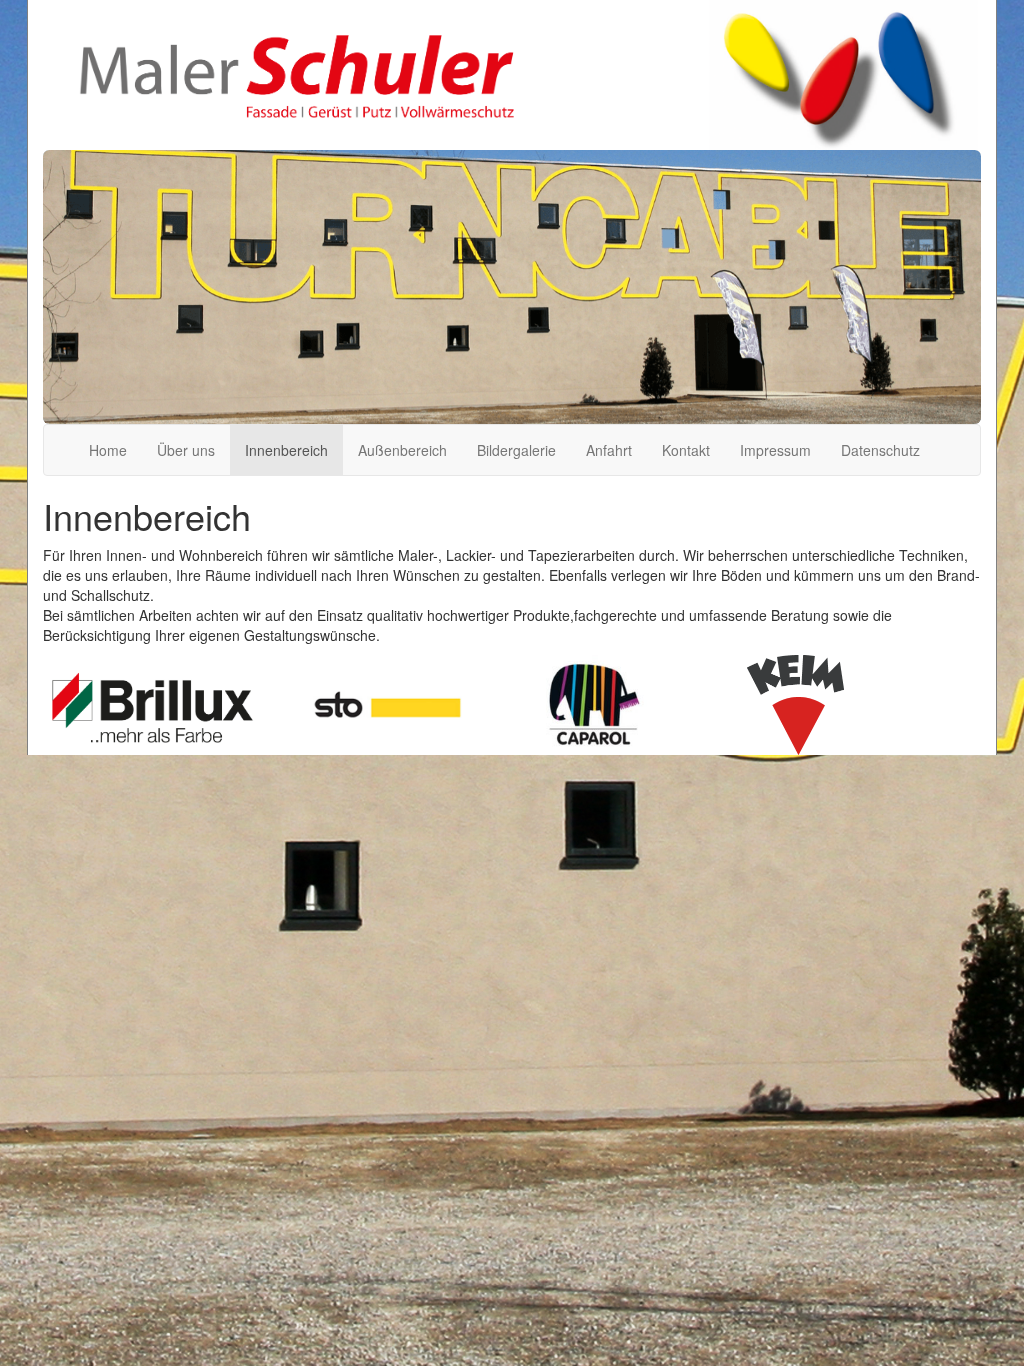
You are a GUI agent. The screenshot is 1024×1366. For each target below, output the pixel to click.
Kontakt (686, 450)
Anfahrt (609, 450)
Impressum (775, 450)
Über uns (186, 450)
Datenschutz (880, 450)
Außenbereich (402, 450)
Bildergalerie (516, 450)
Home (108, 450)
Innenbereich (286, 450)
